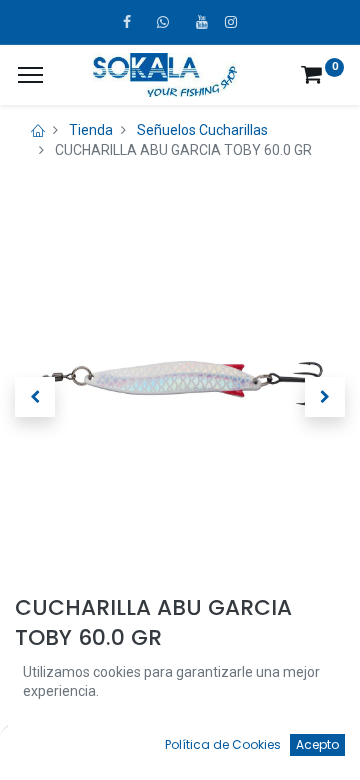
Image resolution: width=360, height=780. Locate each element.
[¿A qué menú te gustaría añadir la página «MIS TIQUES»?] (30, 75)
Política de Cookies (223, 744)
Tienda (91, 130)
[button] (35, 397)
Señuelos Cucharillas (202, 130)
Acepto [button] (317, 744)
